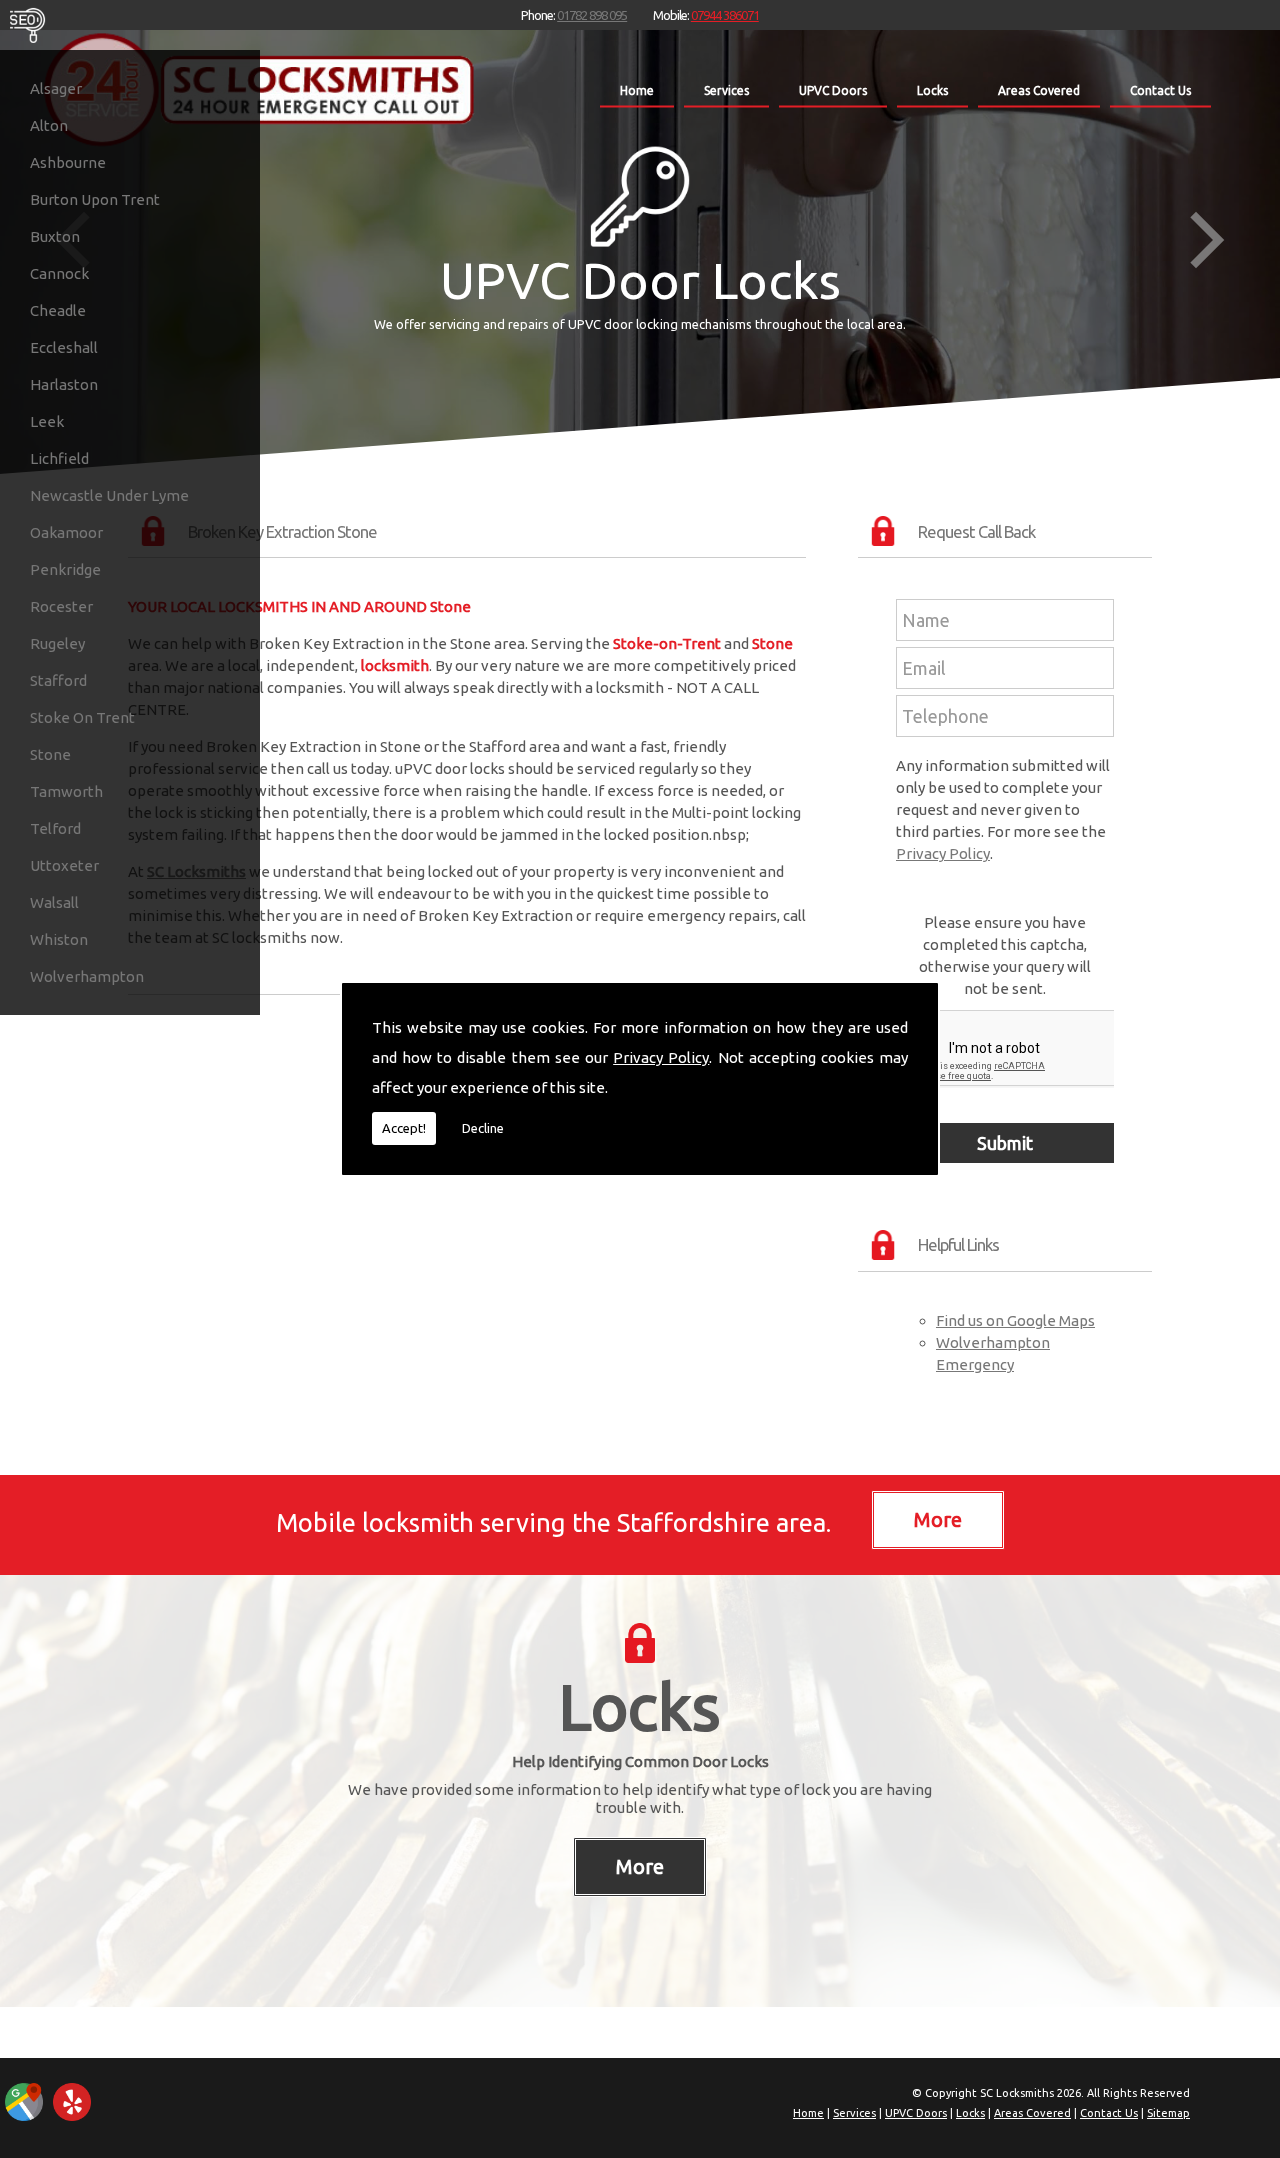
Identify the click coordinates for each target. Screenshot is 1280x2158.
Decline (483, 1128)
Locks (932, 90)
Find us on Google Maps (1015, 1320)
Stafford (58, 680)
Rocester (61, 606)
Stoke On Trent (82, 717)
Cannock (59, 273)
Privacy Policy (661, 1057)
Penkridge (65, 569)
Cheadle (58, 310)
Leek (47, 421)
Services (726, 90)
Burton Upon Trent (95, 199)
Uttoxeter (64, 865)
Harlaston (64, 384)
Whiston (59, 939)
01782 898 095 (592, 15)
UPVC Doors (833, 90)
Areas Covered (1039, 90)
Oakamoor (66, 532)
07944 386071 (725, 15)
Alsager (56, 88)
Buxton (55, 236)
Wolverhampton (87, 976)
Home (637, 90)
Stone (50, 754)
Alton (49, 125)
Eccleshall (64, 347)
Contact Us (1160, 90)
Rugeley (57, 643)
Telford (55, 828)
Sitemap (1168, 2113)
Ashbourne (68, 162)
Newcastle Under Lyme (109, 495)
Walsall (54, 902)
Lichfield (59, 458)
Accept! (404, 1128)
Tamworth (66, 791)
